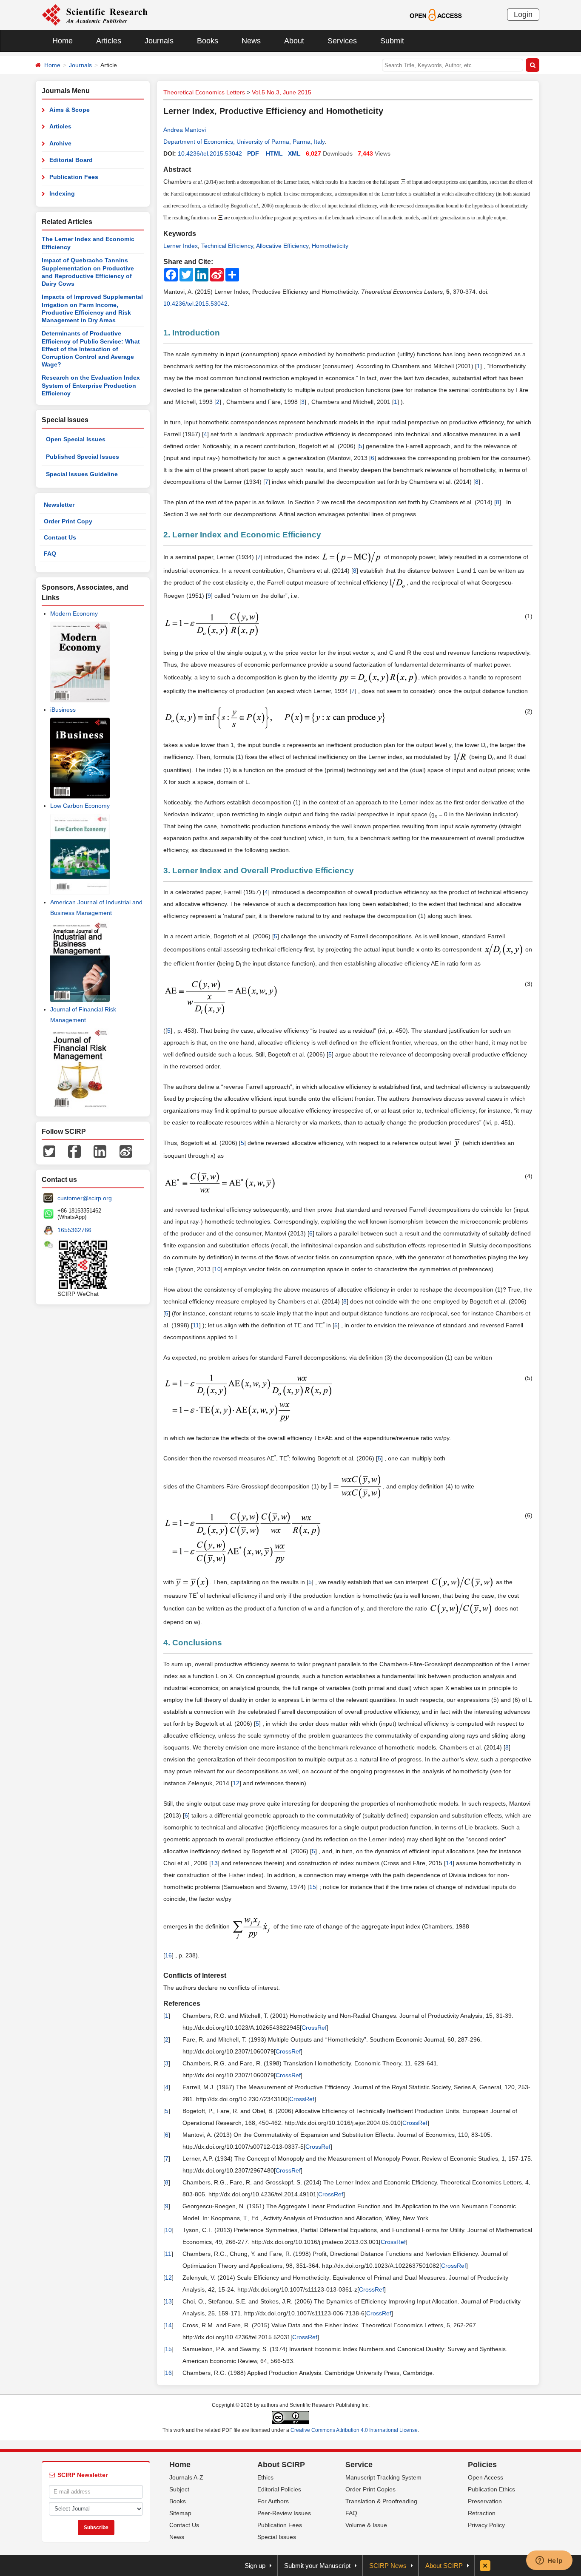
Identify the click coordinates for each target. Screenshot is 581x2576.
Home (63, 41)
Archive (60, 143)
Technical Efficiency (227, 246)
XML (294, 153)
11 (196, 1325)
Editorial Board (71, 160)
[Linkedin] (100, 1150)
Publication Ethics (491, 2489)
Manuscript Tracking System (383, 2477)
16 (168, 1955)
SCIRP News (388, 2566)
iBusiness (63, 710)
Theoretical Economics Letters (204, 92)
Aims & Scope (70, 110)
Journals (159, 41)
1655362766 (74, 1230)
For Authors (273, 2501)
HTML (274, 153)
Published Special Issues (83, 457)
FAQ (50, 554)
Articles (109, 41)
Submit (392, 41)
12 (236, 1783)
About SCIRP (281, 2465)
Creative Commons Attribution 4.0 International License (354, 2430)
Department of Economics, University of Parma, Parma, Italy (244, 142)
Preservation (485, 2501)
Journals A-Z (186, 2477)
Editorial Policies (279, 2489)
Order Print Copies (370, 2489)
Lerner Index (181, 246)
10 (217, 1269)
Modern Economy (74, 613)
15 (313, 1887)
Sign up (255, 2566)
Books (208, 41)
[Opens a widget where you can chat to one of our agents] (549, 2561)
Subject (179, 2489)
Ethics (265, 2477)
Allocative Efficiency (282, 246)
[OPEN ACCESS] (436, 14)
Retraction (482, 2513)
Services (342, 41)
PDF (253, 153)
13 (214, 1863)
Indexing (62, 193)
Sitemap (180, 2513)
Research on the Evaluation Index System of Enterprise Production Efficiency (91, 385)
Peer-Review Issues (284, 2513)
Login (523, 14)
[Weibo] (126, 1150)
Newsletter (59, 505)
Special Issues (277, 2537)
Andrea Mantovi (185, 130)
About (294, 41)
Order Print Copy (68, 521)
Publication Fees (74, 177)
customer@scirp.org (85, 1198)
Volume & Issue (366, 2525)
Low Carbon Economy (80, 806)
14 (449, 1863)
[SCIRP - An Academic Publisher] (95, 14)
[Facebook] (74, 1150)
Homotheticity (330, 246)
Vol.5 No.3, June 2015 (282, 92)
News (251, 41)
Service (359, 2465)
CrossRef (314, 2028)
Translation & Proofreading (381, 2501)
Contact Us (60, 537)
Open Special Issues (76, 439)
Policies (482, 2465)
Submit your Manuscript (317, 2566)
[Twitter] (49, 1150)
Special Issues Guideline (82, 474)
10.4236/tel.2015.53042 (210, 153)
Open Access (486, 2477)
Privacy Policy (486, 2525)
